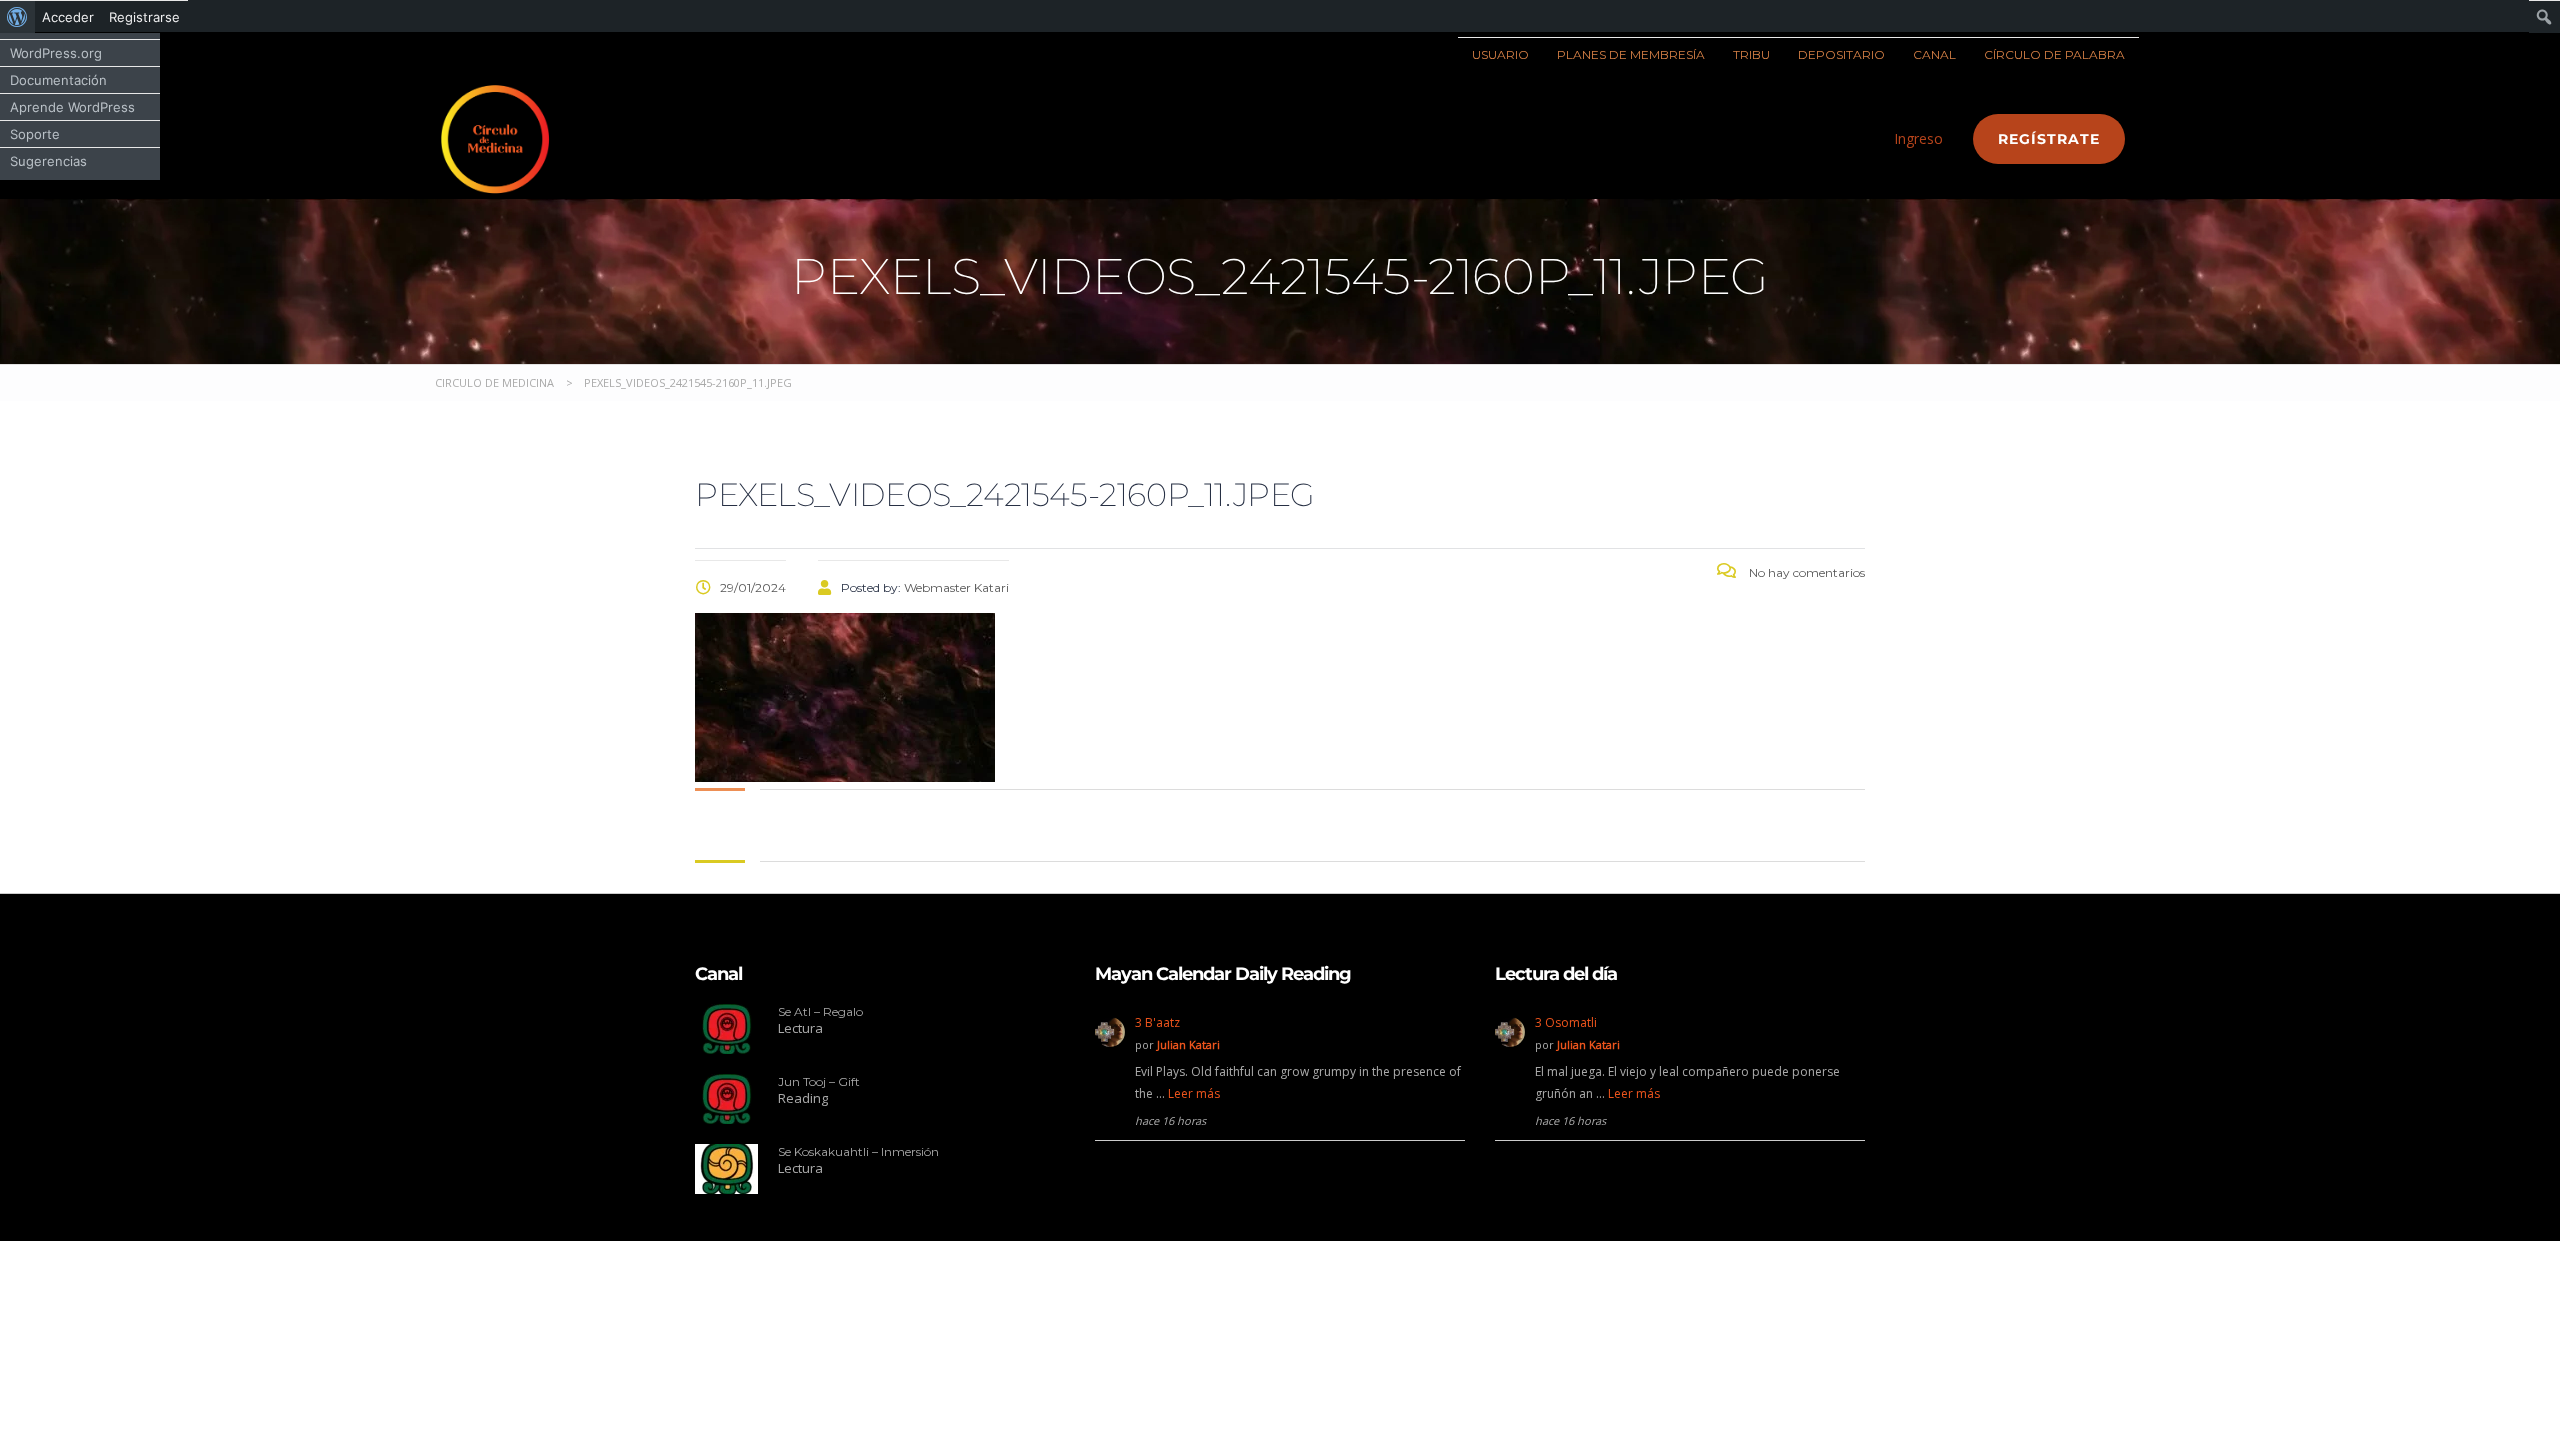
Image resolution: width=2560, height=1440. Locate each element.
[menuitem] (17, 17)
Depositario (1841, 54)
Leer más (1194, 1093)
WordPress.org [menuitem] (56, 53)
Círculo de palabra (2054, 54)
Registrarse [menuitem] (144, 17)
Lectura (800, 1028)
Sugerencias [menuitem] (48, 161)
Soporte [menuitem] (35, 134)
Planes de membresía (1631, 54)
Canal (1934, 54)
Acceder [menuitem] (68, 17)
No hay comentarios (1805, 572)
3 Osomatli (1566, 1022)
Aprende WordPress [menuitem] (72, 107)
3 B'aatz (1157, 1022)
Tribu (1751, 54)
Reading (803, 1098)
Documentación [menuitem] (58, 80)
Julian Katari (1188, 1044)
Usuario (1500, 54)
